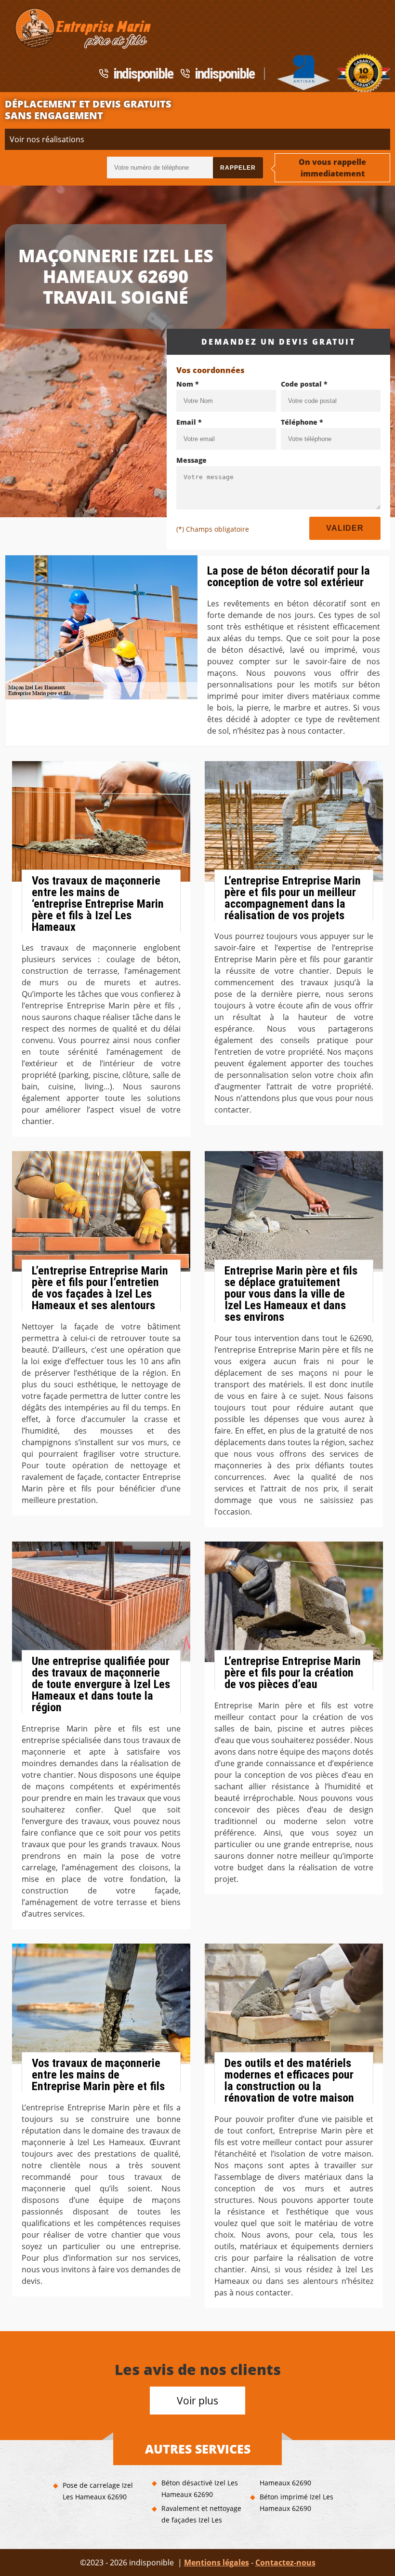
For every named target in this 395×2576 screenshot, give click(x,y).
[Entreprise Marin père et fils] (81, 28)
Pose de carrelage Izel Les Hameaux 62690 (98, 2491)
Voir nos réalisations (47, 139)
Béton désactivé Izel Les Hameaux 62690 (200, 2489)
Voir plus (197, 2401)
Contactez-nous (285, 2563)
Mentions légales (217, 2563)
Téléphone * (302, 422)
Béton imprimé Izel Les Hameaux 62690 (296, 2502)
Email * (189, 422)
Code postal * (304, 384)
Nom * (188, 384)
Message (191, 460)
